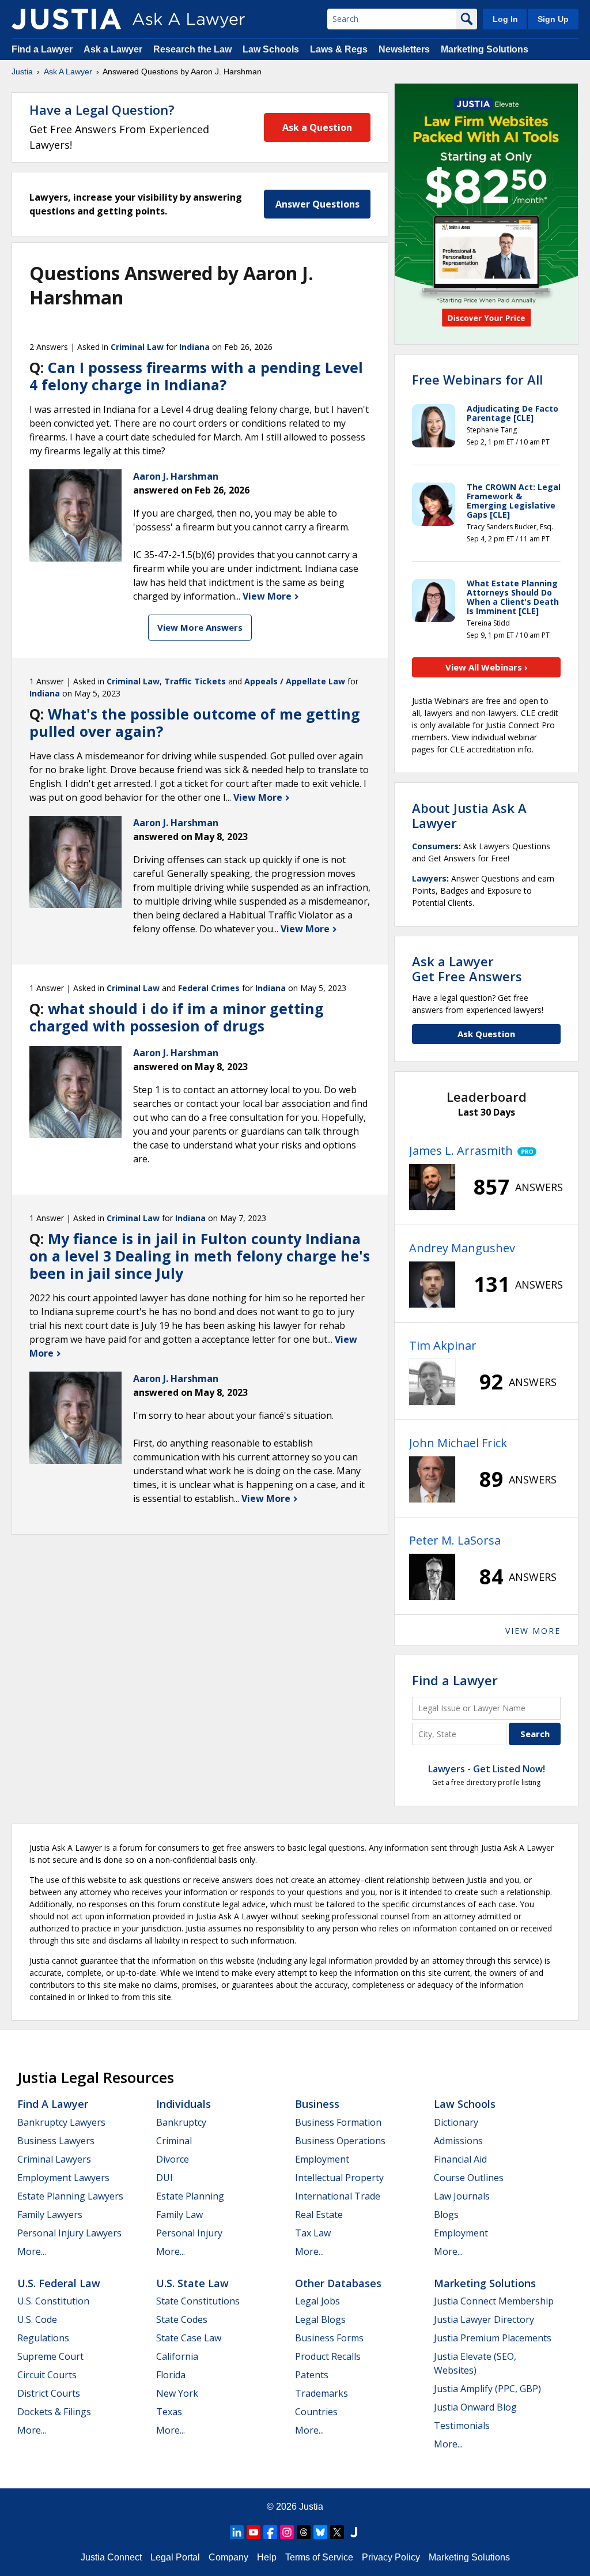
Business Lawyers (56, 2141)
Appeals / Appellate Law (295, 681)
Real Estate (319, 2215)
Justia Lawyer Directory (484, 2319)
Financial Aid (460, 2159)
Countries (316, 2412)
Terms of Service (319, 2557)
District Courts (49, 2393)
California (177, 2356)
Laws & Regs (339, 49)
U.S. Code (37, 2319)
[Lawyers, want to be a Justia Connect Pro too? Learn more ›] (525, 1151)
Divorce (173, 2159)
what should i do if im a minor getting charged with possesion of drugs (177, 1017)
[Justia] (66, 19)
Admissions (458, 2141)
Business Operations (340, 2141)
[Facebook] (270, 2532)
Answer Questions (317, 204)
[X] (337, 2532)
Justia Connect (111, 2557)
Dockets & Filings (54, 2412)
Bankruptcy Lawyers (61, 2122)
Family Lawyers (50, 2215)
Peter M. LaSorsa (455, 1540)
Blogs (446, 2215)
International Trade (338, 2196)
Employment (322, 2159)
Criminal (174, 2141)
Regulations (43, 2338)
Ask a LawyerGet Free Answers (467, 969)
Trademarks (322, 2393)
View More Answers (200, 627)
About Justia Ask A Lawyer (469, 815)
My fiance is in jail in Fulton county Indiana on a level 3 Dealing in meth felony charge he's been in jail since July (200, 1256)
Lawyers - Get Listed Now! (487, 1769)
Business (317, 2104)
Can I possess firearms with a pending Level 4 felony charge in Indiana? (196, 376)
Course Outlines (469, 2178)
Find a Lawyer (42, 49)
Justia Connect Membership (494, 2301)
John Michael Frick (458, 1443)
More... (32, 2251)
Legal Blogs (320, 2319)
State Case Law (189, 2338)
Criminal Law (137, 347)
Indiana (194, 347)
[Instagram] (287, 2532)
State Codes (182, 2319)
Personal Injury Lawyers (69, 2233)
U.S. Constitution (53, 2301)
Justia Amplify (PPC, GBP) (487, 2389)
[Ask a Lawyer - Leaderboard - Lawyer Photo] (432, 1187)
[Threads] (304, 2532)
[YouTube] (254, 2532)
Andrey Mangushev (462, 1248)
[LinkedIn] (237, 2532)
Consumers (435, 846)
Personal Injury (189, 2233)
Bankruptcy (181, 2122)
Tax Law (313, 2233)
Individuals (184, 2104)
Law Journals (462, 2196)
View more (533, 1631)
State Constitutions (198, 2301)
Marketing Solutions (485, 49)
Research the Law (192, 49)
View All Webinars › (487, 667)
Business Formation (338, 2122)
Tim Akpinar (443, 1345)
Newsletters (404, 49)
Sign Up (553, 19)
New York (177, 2393)
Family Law (179, 2215)
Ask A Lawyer (68, 71)
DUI (164, 2178)
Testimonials (462, 2426)
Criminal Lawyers (54, 2159)
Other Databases (338, 2283)
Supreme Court (50, 2356)
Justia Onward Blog (475, 2407)
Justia (22, 71)
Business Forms (329, 2338)
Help (267, 2557)
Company (228, 2557)
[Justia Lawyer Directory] (354, 2532)
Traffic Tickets (195, 681)
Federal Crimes (209, 988)
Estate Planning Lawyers (70, 2196)
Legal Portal (175, 2557)
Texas (169, 2412)
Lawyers (429, 878)
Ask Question (486, 1034)
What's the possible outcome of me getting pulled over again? (195, 722)
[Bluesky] (320, 2532)
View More (268, 596)
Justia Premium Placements (493, 2338)
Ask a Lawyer (114, 49)
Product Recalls (328, 2356)
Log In (505, 19)
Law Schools (271, 49)
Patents (312, 2375)
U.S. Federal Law (59, 2283)
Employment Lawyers (63, 2178)
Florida (171, 2375)
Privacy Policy (391, 2557)
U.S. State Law (192, 2283)
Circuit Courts (47, 2375)
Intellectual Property (339, 2178)
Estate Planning (190, 2196)
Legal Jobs (317, 2301)
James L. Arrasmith (461, 1150)
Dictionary (456, 2122)
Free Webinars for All (477, 379)
